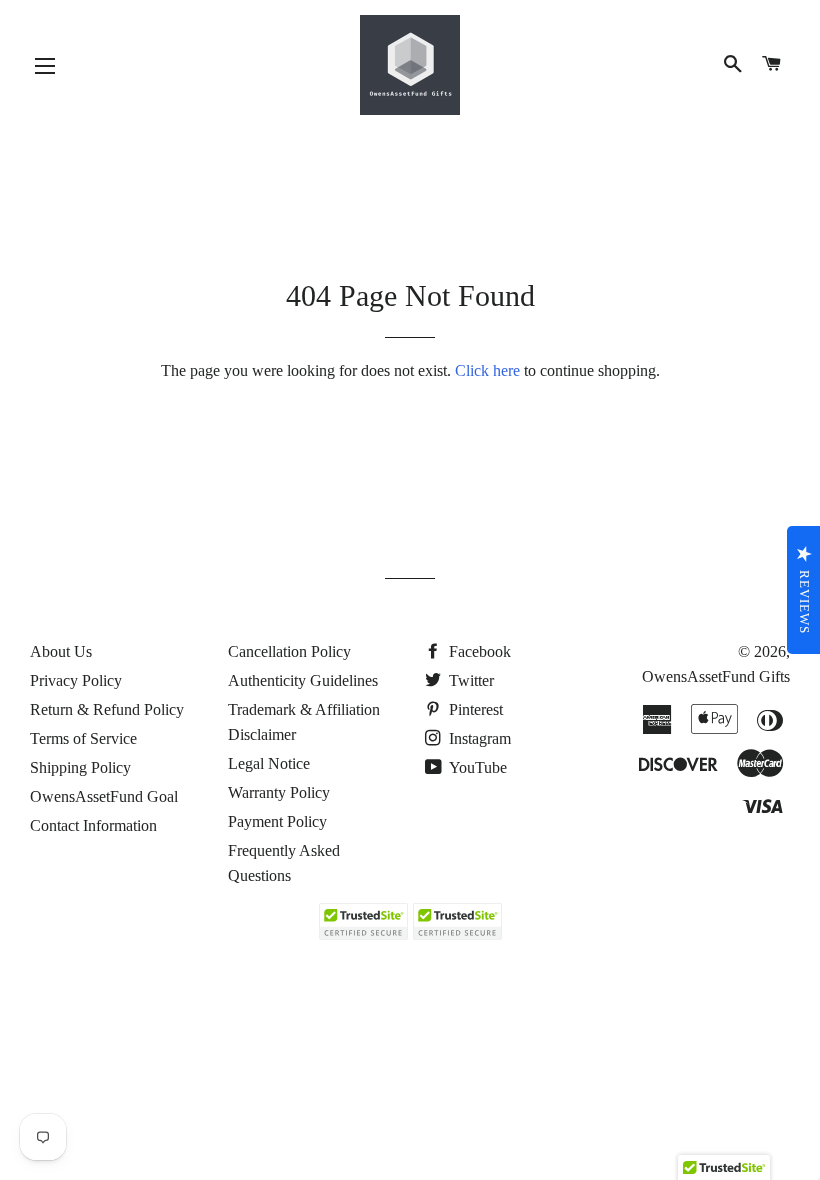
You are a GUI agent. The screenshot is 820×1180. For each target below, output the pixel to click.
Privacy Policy (76, 680)
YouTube (476, 767)
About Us (61, 651)
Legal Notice (269, 763)
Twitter (469, 680)
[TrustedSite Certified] (363, 921)
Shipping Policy (80, 767)
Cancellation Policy (289, 651)
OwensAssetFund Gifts (716, 676)
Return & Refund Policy (107, 709)
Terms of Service (83, 738)
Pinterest (474, 709)
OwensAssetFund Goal (104, 796)
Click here (487, 370)
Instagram (478, 738)
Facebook (478, 651)
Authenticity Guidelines (303, 680)
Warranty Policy (279, 792)
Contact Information (93, 825)
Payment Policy (277, 821)
